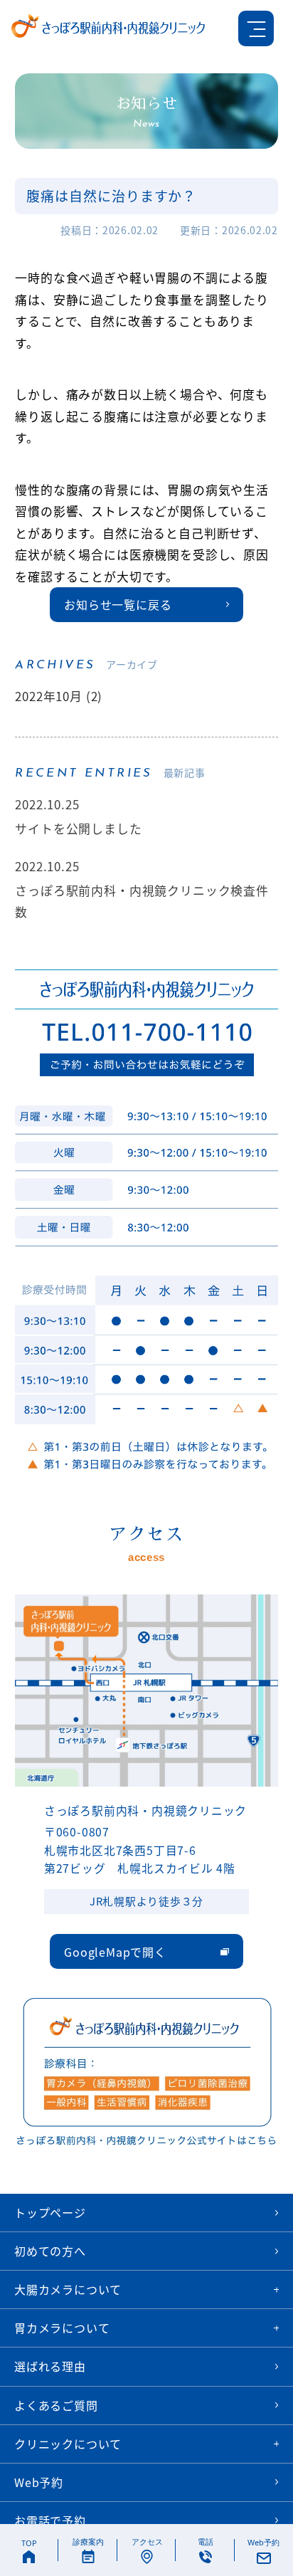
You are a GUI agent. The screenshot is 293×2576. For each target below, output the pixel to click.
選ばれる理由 (50, 2366)
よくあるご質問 (56, 2405)
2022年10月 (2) (59, 696)
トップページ (50, 2212)
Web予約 (39, 2482)
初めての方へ (50, 2251)
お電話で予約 (50, 2520)
